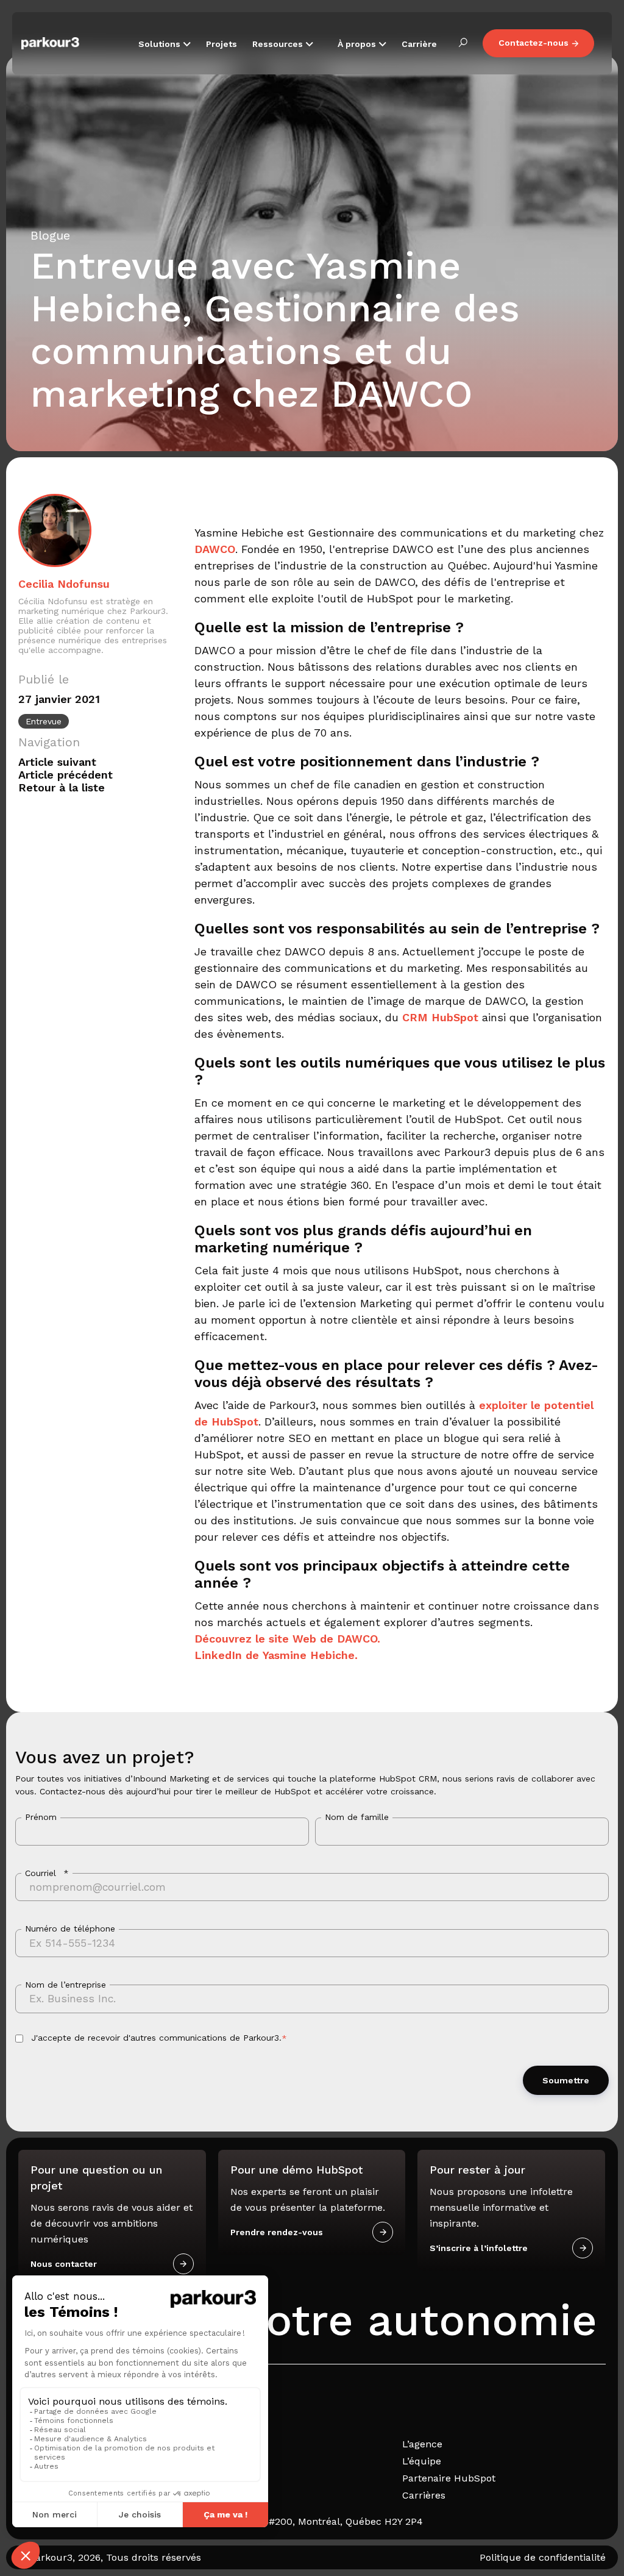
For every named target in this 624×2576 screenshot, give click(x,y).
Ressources (279, 44)
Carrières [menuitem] (424, 2495)
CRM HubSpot (440, 1017)
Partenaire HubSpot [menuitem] (449, 2478)
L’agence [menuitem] (422, 2444)
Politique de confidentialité (543, 2557)
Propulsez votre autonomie (308, 2320)
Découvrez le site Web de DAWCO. (287, 1639)
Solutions (161, 44)
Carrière (419, 44)
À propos (358, 44)
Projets (222, 44)
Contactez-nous (534, 43)
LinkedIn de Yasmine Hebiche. (276, 1655)
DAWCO (215, 549)
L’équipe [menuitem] (422, 2461)
